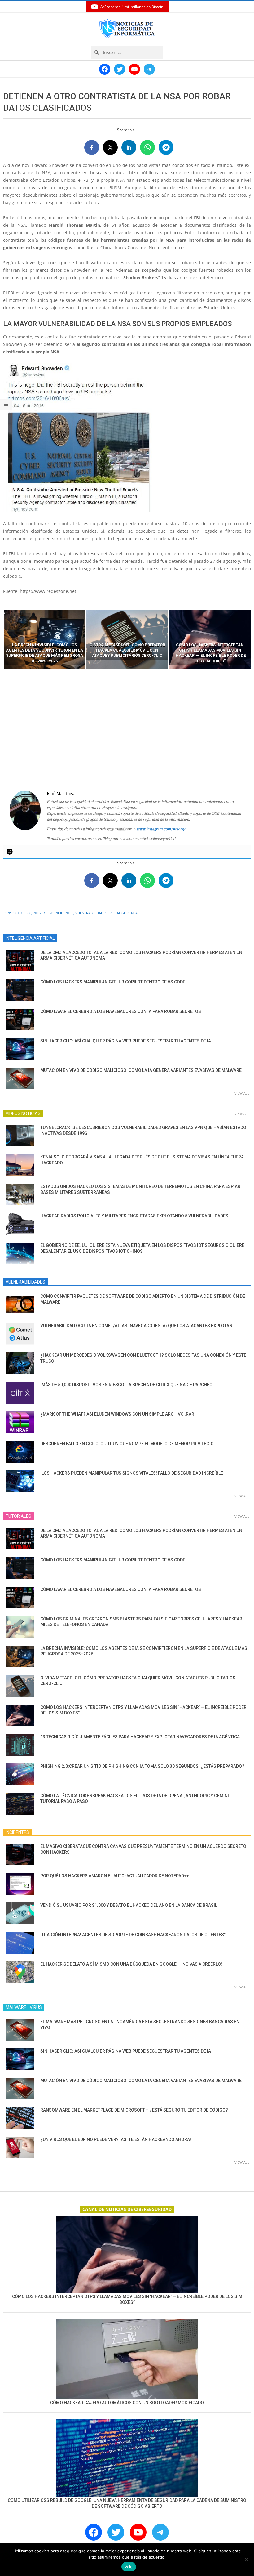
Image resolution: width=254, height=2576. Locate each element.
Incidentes (64, 913)
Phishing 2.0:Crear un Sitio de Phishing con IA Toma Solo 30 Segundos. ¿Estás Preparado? (142, 1766)
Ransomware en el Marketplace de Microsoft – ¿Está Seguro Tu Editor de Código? (134, 2110)
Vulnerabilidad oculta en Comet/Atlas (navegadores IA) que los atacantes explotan (136, 1326)
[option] (44, 639)
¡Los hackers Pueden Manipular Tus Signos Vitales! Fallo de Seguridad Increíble (132, 1473)
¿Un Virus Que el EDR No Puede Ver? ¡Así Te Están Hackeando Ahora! (116, 2139)
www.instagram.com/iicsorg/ (161, 829)
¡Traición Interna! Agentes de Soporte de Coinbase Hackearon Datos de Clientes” (133, 1935)
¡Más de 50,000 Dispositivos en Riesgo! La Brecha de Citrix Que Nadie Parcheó (126, 1385)
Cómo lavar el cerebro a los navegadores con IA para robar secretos (121, 1011)
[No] (246, 2560)
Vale (129, 2567)
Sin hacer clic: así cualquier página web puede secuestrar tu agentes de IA (126, 1041)
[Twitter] (10, 852)
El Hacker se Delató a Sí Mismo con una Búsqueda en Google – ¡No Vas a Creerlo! (131, 1964)
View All (242, 1093)
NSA (134, 913)
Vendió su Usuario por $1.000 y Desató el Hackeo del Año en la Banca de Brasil (129, 1905)
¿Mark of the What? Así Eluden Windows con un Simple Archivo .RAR (117, 1414)
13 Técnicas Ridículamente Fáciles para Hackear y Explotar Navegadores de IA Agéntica (140, 1737)
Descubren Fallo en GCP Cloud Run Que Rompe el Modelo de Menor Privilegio (127, 1444)
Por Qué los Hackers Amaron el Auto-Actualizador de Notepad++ (115, 1876)
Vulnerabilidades (91, 913)
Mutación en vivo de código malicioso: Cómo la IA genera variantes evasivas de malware (141, 1070)
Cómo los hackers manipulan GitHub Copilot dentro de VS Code (113, 982)
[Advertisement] (127, 727)
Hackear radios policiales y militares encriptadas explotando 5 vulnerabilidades (134, 1216)
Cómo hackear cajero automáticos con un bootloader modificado (127, 2403)
